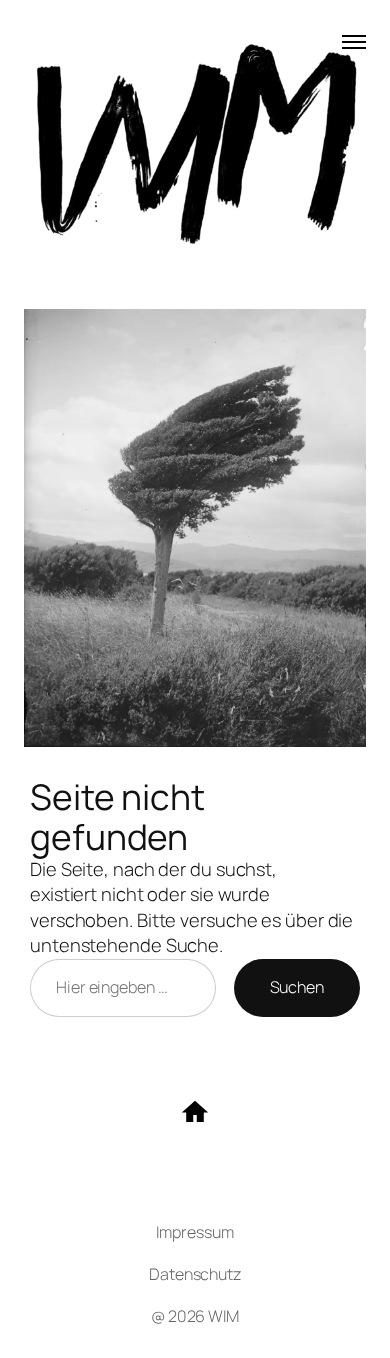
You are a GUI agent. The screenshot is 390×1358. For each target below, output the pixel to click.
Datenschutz (195, 1274)
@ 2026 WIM (195, 1316)
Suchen (297, 987)
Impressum (194, 1232)
